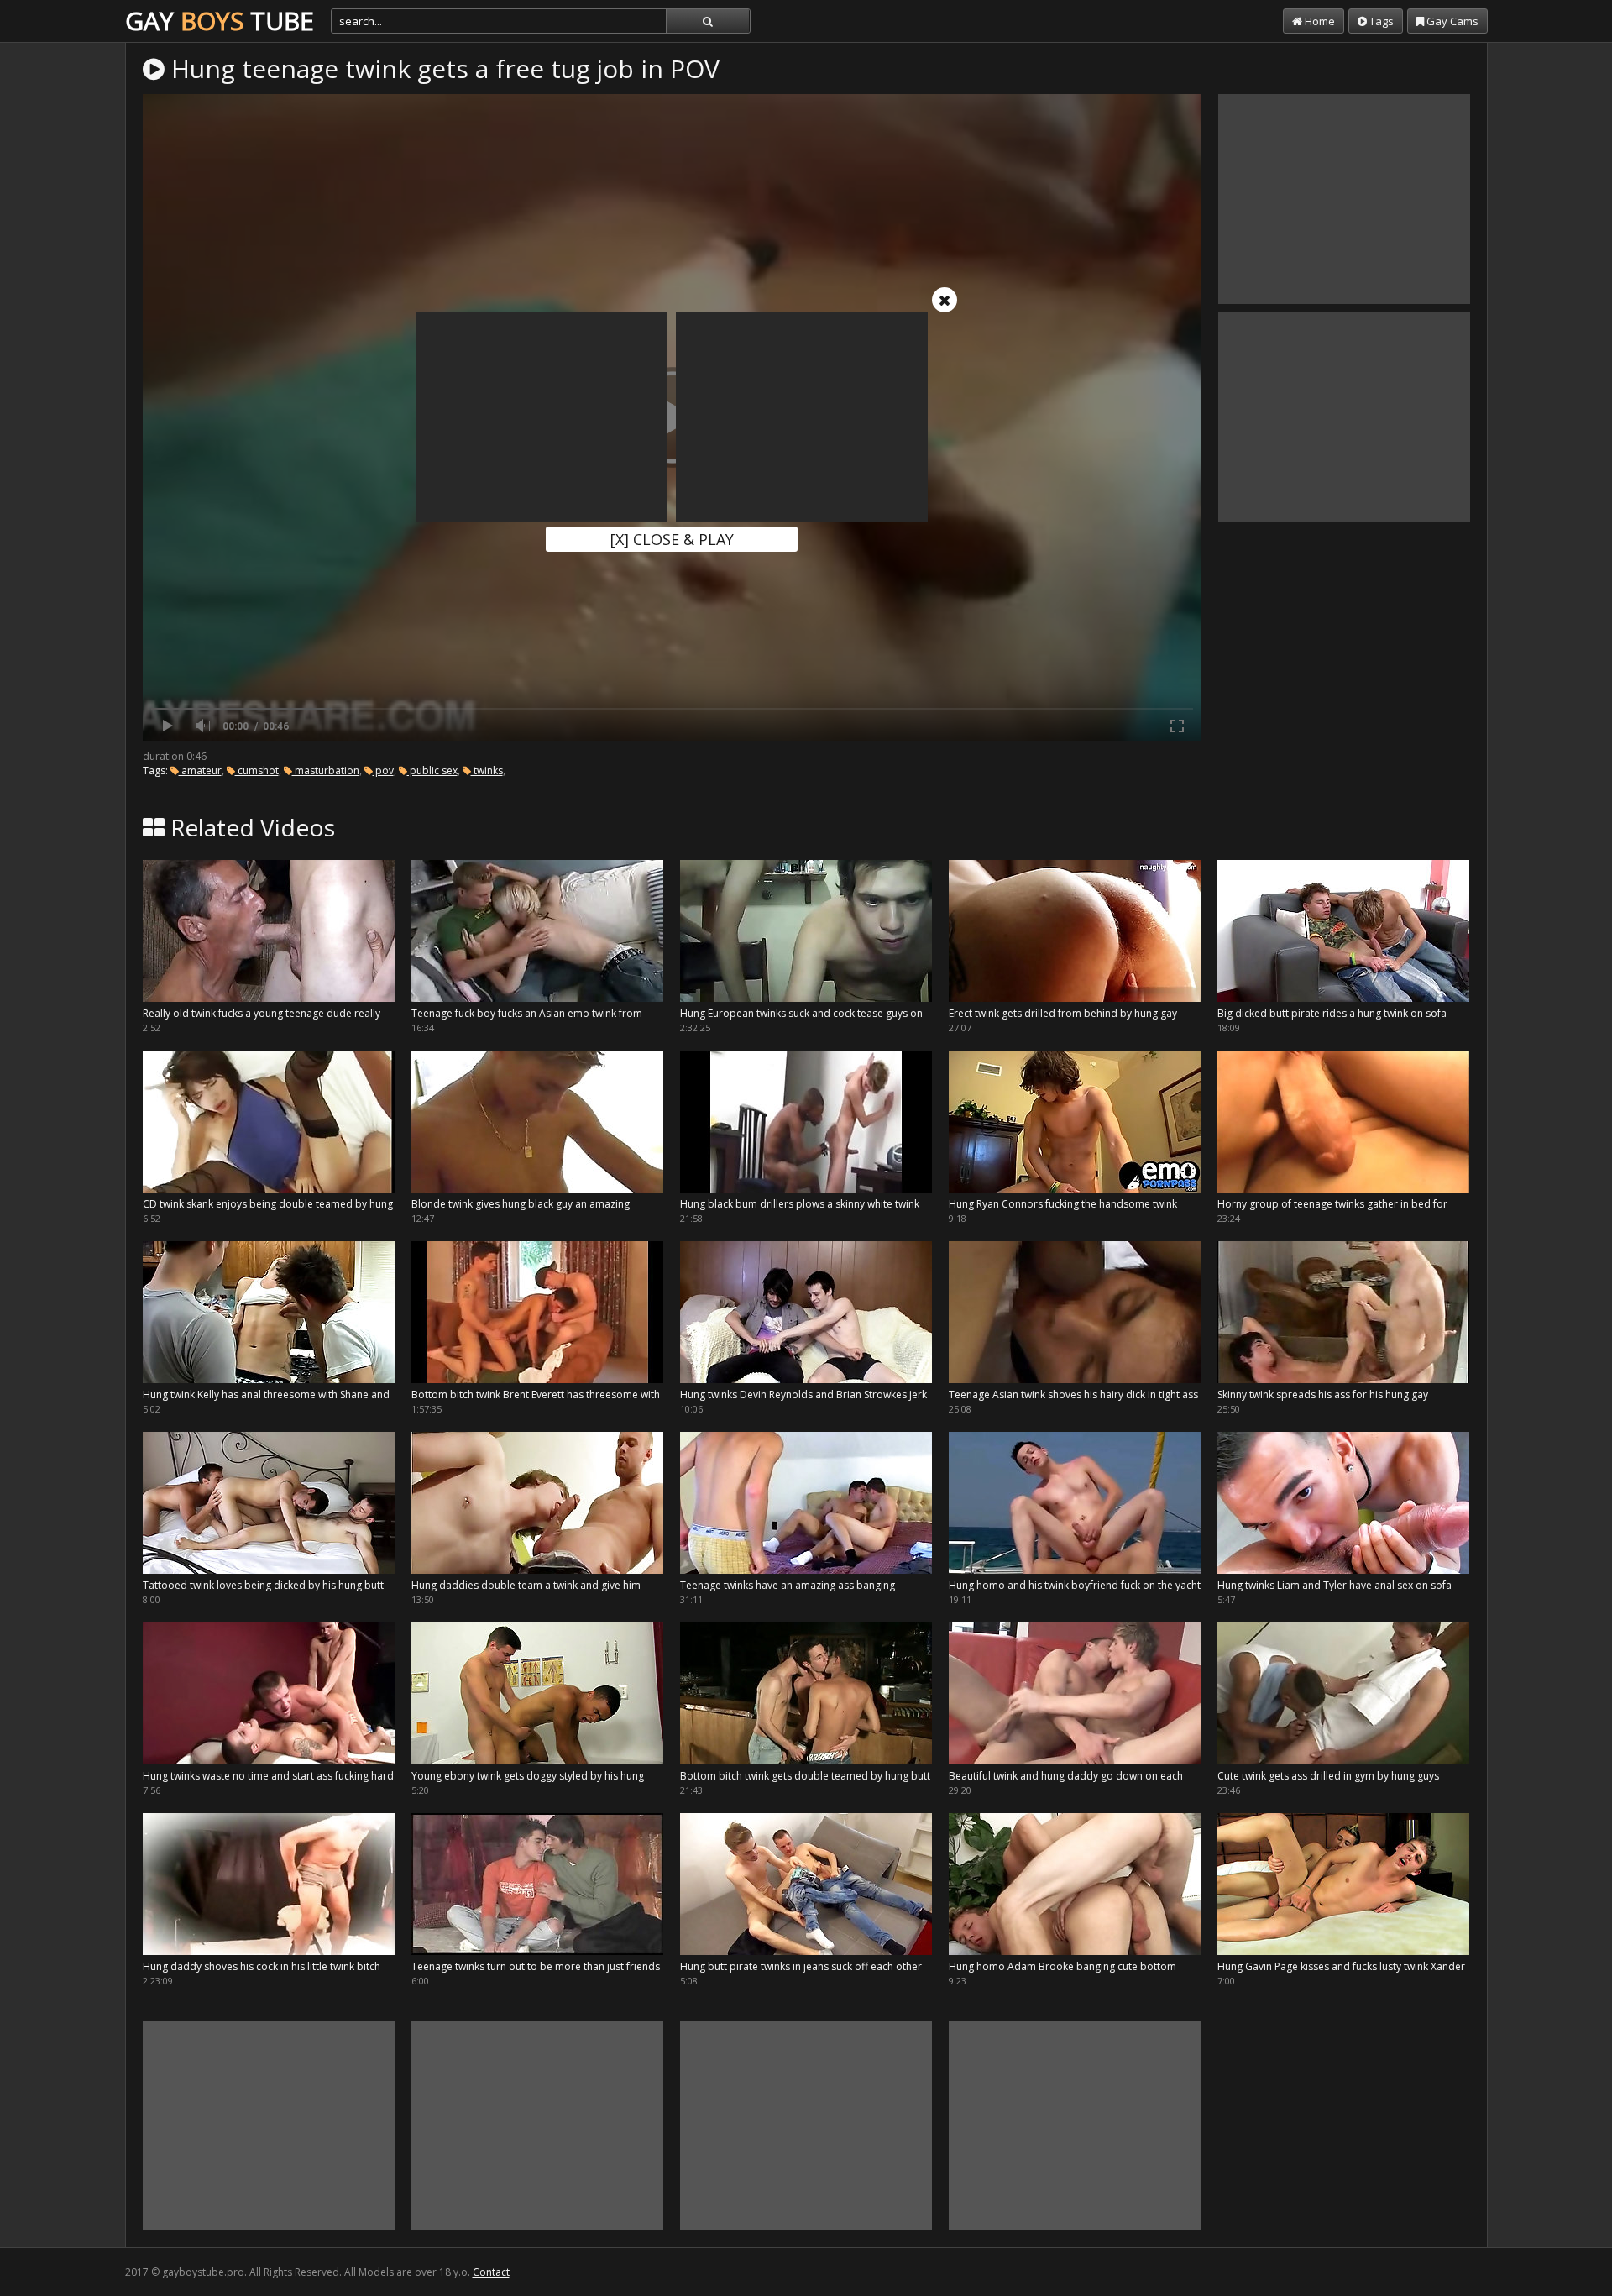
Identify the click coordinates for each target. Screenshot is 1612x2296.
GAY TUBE (220, 21)
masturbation (326, 771)
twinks (487, 771)
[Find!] (708, 21)
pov (383, 771)
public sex (432, 771)
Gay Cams (1451, 21)
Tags (1380, 21)
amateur (200, 771)
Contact (491, 2272)
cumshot (257, 771)
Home (1319, 21)
